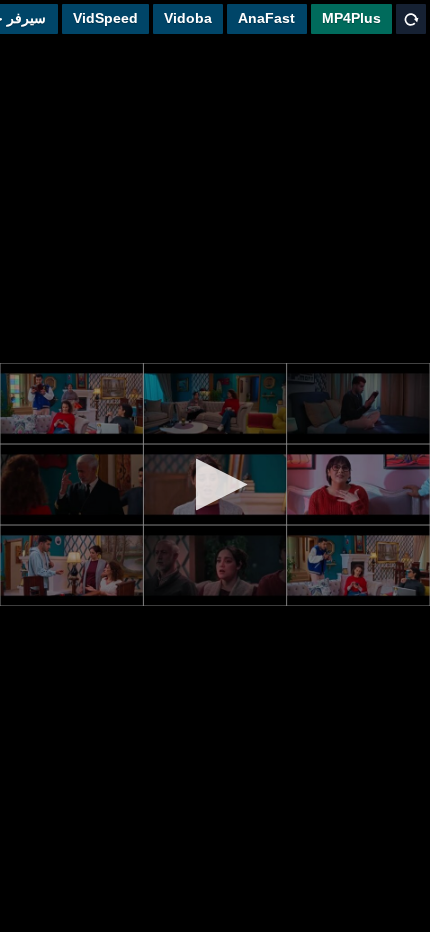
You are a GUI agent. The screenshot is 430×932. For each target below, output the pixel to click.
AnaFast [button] (266, 18)
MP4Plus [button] (351, 18)
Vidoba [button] (188, 18)
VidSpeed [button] (105, 18)
